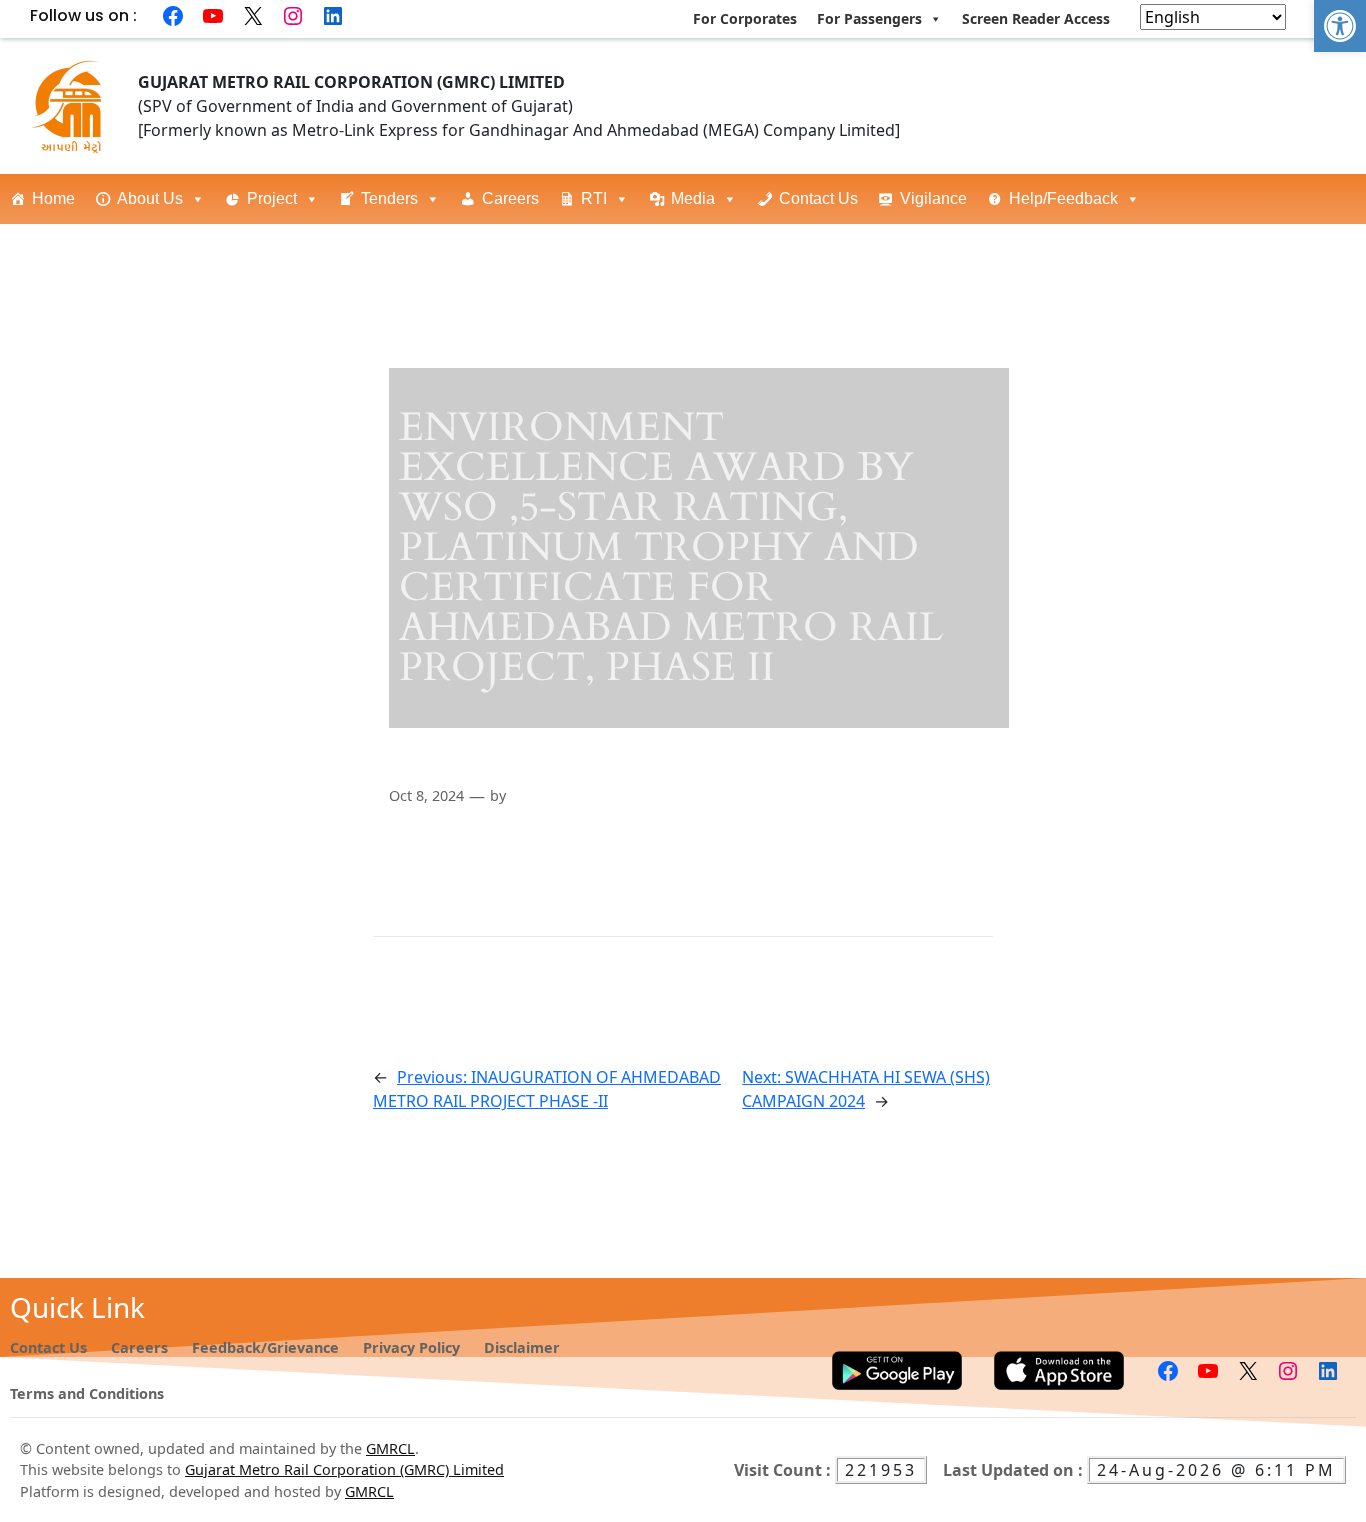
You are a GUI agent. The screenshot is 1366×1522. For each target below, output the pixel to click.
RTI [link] (594, 198)
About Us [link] (150, 198)
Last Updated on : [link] (1015, 1470)
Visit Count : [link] (784, 1470)
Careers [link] (510, 198)
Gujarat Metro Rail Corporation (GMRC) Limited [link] (344, 1469)
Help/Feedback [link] (1063, 198)
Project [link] (272, 198)
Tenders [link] (389, 198)
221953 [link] (881, 1470)
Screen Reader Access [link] (1036, 18)
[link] (1340, 26)
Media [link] (693, 198)
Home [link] (53, 198)
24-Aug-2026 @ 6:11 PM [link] (1216, 1470)
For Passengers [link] (869, 18)
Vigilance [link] (933, 198)
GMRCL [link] (390, 1448)
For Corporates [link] (745, 18)
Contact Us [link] (818, 198)
